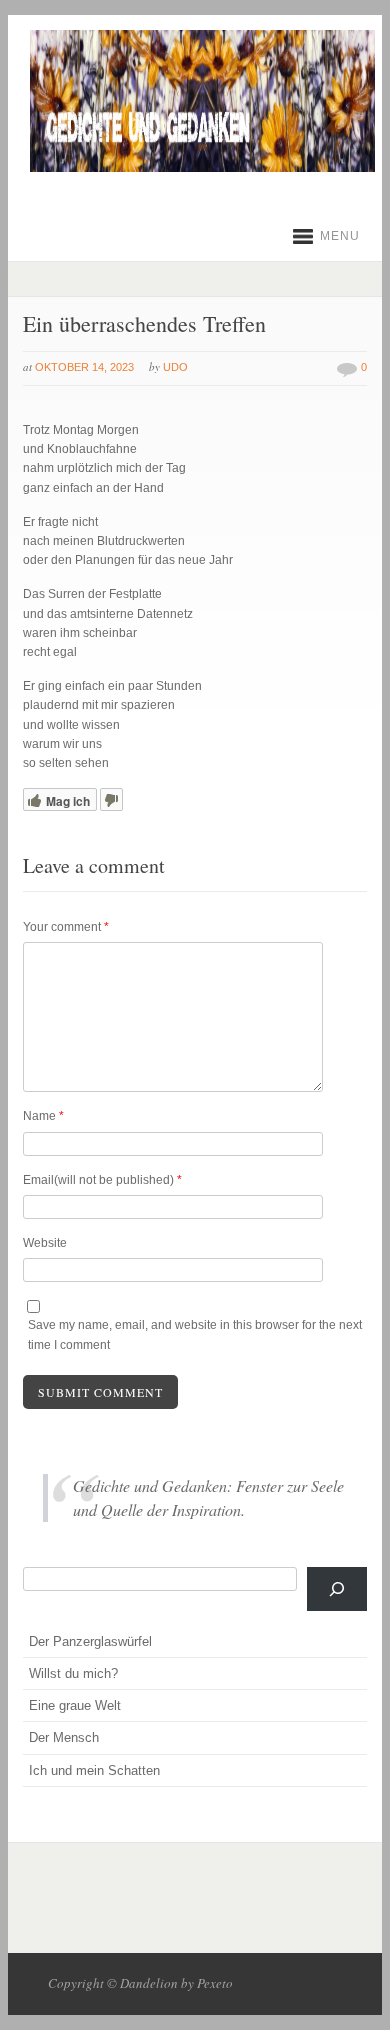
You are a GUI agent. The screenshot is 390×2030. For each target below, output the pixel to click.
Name (43, 1116)
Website (45, 1243)
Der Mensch (64, 1737)
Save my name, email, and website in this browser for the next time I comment (195, 1334)
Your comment (66, 927)
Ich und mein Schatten (94, 1770)
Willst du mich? (73, 1673)
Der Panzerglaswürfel (90, 1641)
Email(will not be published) (102, 1180)
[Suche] (337, 1589)
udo (175, 367)
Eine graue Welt (75, 1705)
